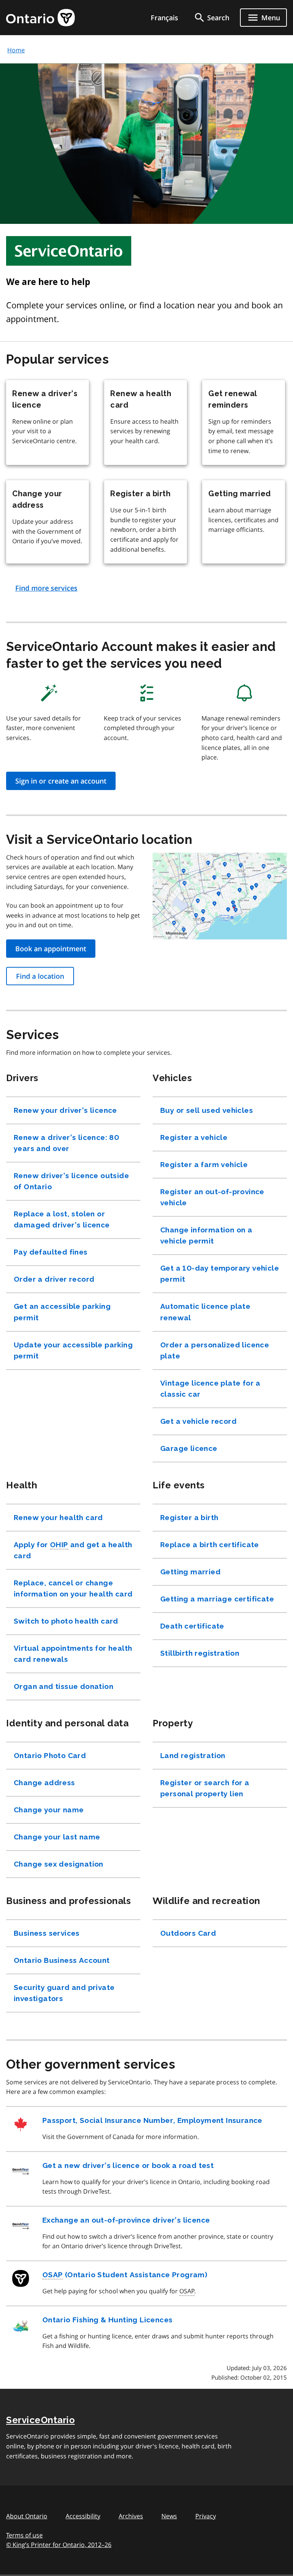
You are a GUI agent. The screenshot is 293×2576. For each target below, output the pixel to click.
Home (16, 50)
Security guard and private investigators (64, 1993)
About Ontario (27, 2516)
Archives (131, 2516)
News (169, 2516)
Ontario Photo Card (50, 1755)
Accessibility (83, 2516)
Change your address (37, 499)
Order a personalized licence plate (215, 1350)
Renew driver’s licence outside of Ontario (71, 1181)
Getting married (241, 494)
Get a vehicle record (198, 1421)
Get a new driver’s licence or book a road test (128, 2165)
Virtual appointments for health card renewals (73, 1654)
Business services (47, 1933)
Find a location (40, 976)
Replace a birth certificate (210, 1545)
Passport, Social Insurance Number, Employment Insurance (152, 2120)
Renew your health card (58, 1517)
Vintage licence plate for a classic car (210, 1388)
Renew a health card (141, 399)
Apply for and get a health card (73, 1550)
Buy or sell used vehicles (207, 1110)
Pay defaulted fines (51, 1252)
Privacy (206, 2516)
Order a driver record (54, 1279)
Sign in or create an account (61, 781)
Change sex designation (59, 1864)
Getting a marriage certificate (217, 1599)
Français (164, 18)
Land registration (193, 1755)
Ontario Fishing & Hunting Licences (108, 2320)
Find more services (46, 588)
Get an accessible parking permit (62, 1312)
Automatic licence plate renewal (205, 1312)
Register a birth (142, 494)
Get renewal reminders (233, 399)
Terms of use (24, 2535)
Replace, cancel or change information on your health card (73, 1588)
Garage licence (189, 1448)
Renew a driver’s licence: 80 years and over (66, 1143)
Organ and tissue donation (64, 1686)
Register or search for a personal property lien (205, 1788)
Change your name (49, 1810)
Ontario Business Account (62, 1960)
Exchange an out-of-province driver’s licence (126, 2220)
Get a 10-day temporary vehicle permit (220, 1273)
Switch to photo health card (66, 1621)
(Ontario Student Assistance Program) (125, 2275)
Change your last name (57, 1837)
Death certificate (192, 1626)
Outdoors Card (188, 1933)
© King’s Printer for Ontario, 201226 (59, 2545)
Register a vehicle (194, 1137)
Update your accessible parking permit (73, 1350)
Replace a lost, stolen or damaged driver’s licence (62, 1219)
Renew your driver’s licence (65, 1110)
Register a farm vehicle (204, 1164)
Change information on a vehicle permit (206, 1235)
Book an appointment (51, 949)
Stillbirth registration (200, 1653)
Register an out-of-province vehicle (212, 1197)
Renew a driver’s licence (45, 399)
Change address (44, 1783)
